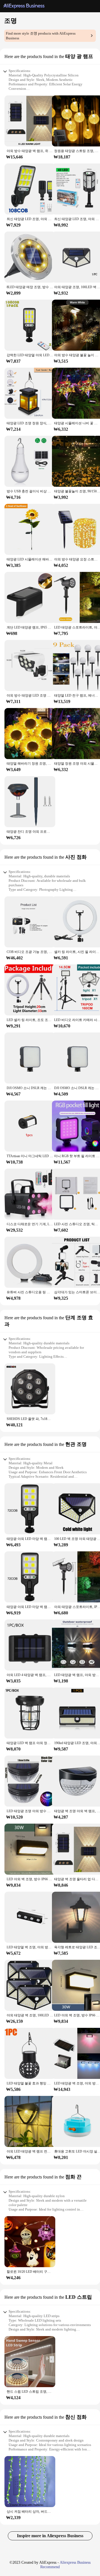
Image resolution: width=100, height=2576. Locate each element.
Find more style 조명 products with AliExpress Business (41, 36)
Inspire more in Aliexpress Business (50, 2536)
